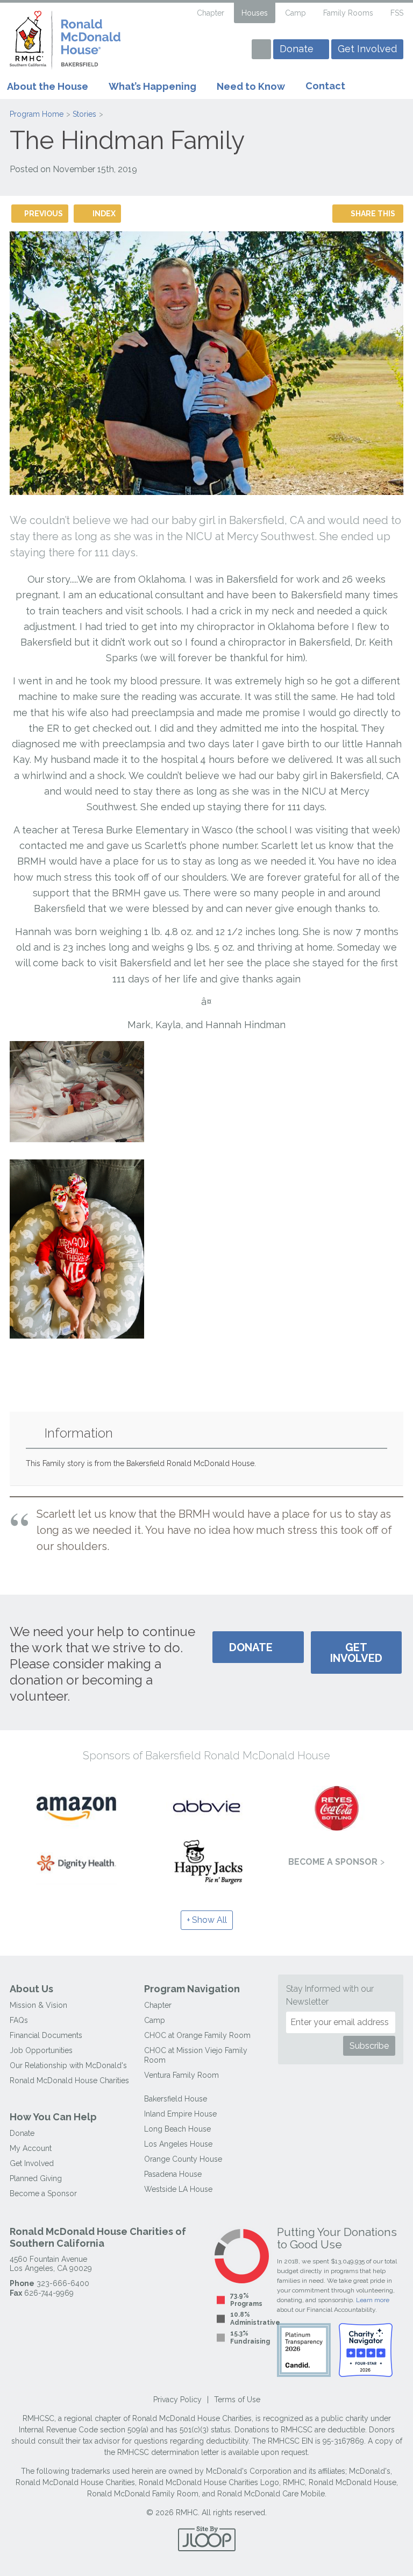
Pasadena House (173, 2174)
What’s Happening (152, 86)
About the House (48, 86)
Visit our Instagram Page (216, 51)
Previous (44, 214)
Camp (295, 13)
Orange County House (183, 2159)
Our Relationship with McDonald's (68, 2065)
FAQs (19, 2020)
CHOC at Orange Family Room (197, 2035)
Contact (325, 86)
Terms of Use (237, 2400)
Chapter (211, 13)
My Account (31, 2148)
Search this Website (180, 13)
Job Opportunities (41, 2050)
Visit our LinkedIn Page (235, 51)
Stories (84, 114)
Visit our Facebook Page (179, 51)
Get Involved (367, 49)
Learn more (373, 2300)
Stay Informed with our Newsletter (330, 1995)
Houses (255, 13)
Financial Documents (46, 2035)
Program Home (37, 114)
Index (104, 214)
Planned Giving (36, 2178)
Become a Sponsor (333, 1862)
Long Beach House (177, 2129)
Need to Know (251, 86)
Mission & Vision (38, 2005)
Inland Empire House (180, 2114)
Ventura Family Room (181, 2075)
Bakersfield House (176, 2099)
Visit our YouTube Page (197, 51)
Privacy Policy (177, 2400)
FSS (397, 13)
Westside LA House (178, 2189)
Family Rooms (348, 13)
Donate (297, 49)
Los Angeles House (178, 2144)
